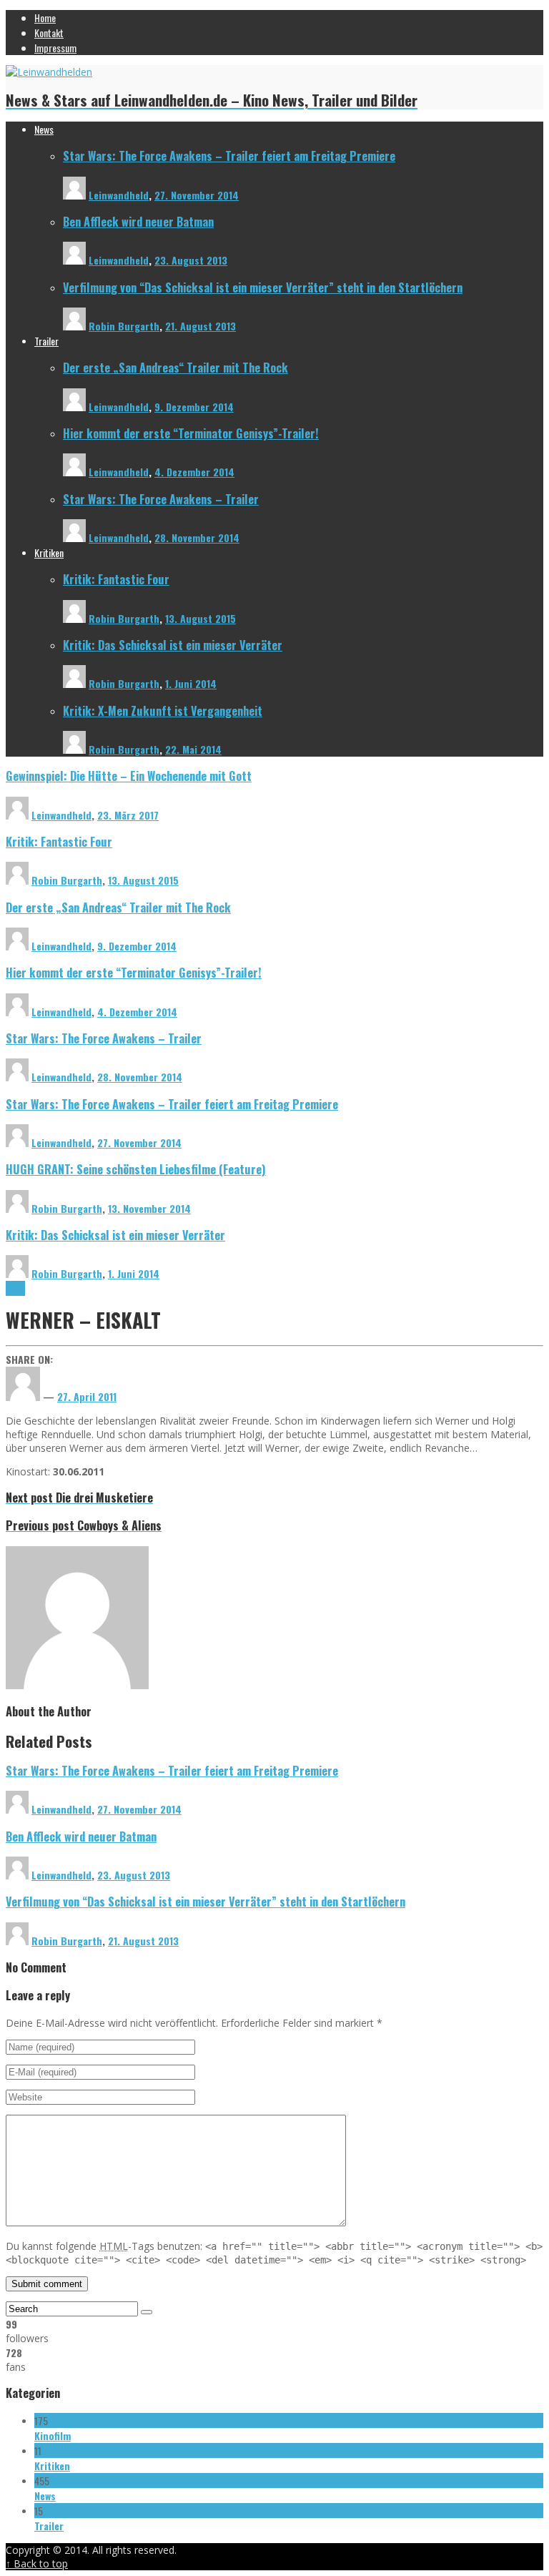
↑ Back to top (37, 2563)
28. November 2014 (197, 537)
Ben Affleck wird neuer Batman (138, 221)
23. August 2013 (191, 260)
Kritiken (52, 2466)
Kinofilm (53, 2435)
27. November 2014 (197, 195)
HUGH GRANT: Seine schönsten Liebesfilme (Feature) (136, 1169)
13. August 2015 (201, 618)
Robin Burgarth (124, 326)
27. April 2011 (87, 1396)
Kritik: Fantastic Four (116, 579)
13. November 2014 (149, 1208)
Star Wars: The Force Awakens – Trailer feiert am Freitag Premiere (229, 156)
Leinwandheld (119, 195)
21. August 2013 (201, 326)
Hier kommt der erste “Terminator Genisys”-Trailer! (191, 433)
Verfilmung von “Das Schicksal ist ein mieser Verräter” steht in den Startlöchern (263, 287)
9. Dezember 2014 (194, 407)
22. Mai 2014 (193, 749)
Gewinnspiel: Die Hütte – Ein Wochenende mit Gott (129, 776)
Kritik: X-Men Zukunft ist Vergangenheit (163, 711)
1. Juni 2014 (191, 683)
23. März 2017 (128, 815)
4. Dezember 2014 (194, 472)
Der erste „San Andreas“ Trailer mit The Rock (175, 367)
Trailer (49, 2526)
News (15, 1288)
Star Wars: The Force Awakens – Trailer (161, 499)
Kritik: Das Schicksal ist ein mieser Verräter (173, 645)
